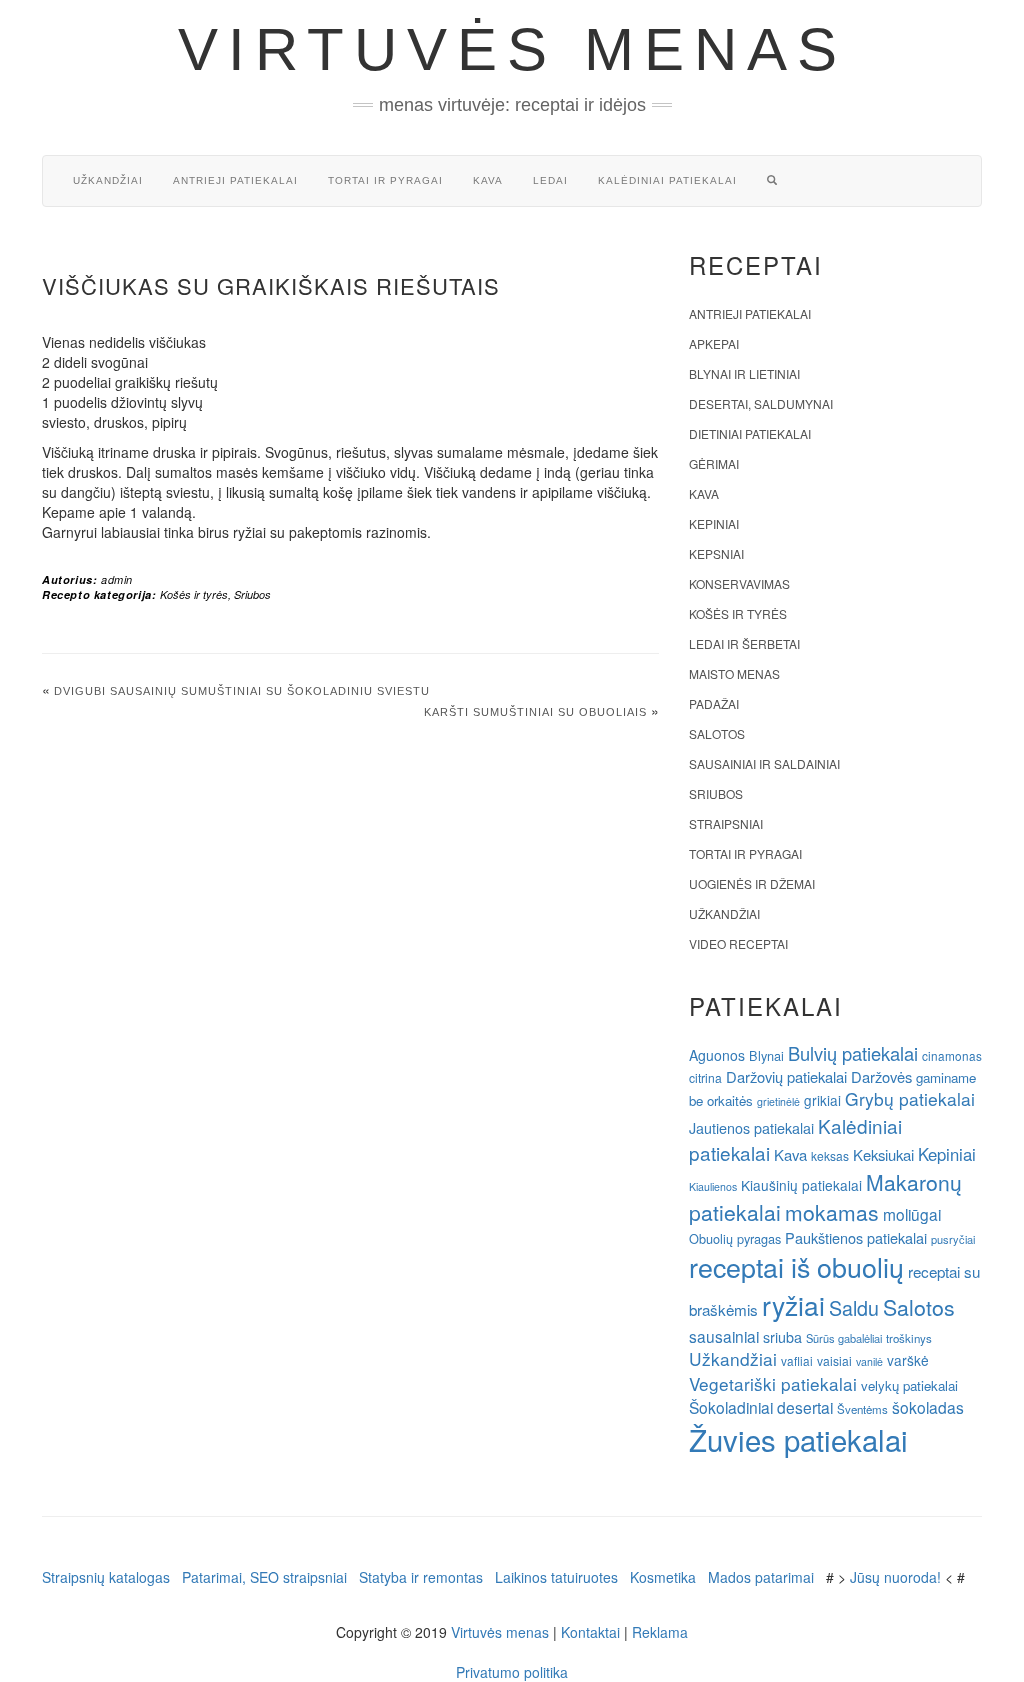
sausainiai (724, 1336)
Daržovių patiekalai (786, 1076)
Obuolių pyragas (735, 1238)
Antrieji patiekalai (235, 180)
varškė (908, 1360)
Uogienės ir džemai (752, 883)
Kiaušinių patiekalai (801, 1185)
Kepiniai (714, 523)
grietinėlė (778, 1101)
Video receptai (738, 943)
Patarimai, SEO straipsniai (264, 1577)
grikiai (822, 1100)
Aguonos (717, 1055)
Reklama (660, 1632)
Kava (488, 180)
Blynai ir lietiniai (744, 373)
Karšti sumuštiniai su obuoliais (535, 712)
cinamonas (952, 1055)
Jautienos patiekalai (751, 1128)
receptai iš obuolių (796, 1266)
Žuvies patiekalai (798, 1439)
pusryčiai (953, 1239)
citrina (705, 1077)
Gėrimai (714, 463)
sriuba (782, 1337)
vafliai (797, 1360)
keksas (830, 1155)
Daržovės (881, 1076)
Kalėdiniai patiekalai (667, 180)
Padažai (714, 703)
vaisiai (834, 1360)
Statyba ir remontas (421, 1577)
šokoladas (928, 1407)
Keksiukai (883, 1154)
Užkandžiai (108, 180)
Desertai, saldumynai (761, 403)
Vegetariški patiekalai (773, 1383)
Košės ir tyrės (194, 594)
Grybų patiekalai (910, 1098)
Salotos (717, 733)
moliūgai (912, 1214)
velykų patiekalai (909, 1385)
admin (117, 579)
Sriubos (252, 594)
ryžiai (793, 1305)
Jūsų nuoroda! (895, 1577)
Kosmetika (663, 1577)
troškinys (909, 1338)
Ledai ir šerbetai (744, 643)
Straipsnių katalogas (106, 1577)
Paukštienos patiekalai (856, 1237)
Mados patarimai (761, 1577)
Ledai (550, 180)
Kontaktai (590, 1632)
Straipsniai (726, 823)
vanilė (869, 1361)
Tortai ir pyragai (385, 180)
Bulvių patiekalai (853, 1053)
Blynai (766, 1055)
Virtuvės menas (512, 49)
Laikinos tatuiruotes (556, 1577)
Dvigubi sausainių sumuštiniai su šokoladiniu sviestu (242, 691)
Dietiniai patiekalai (750, 433)
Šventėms (862, 1409)
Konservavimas (739, 583)
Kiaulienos (713, 1186)
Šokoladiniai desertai (761, 1407)
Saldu (854, 1307)
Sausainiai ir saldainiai (764, 763)
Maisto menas (734, 673)
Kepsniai (716, 553)
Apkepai (714, 343)
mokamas (832, 1212)
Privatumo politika (512, 1672)
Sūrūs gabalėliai (844, 1338)
